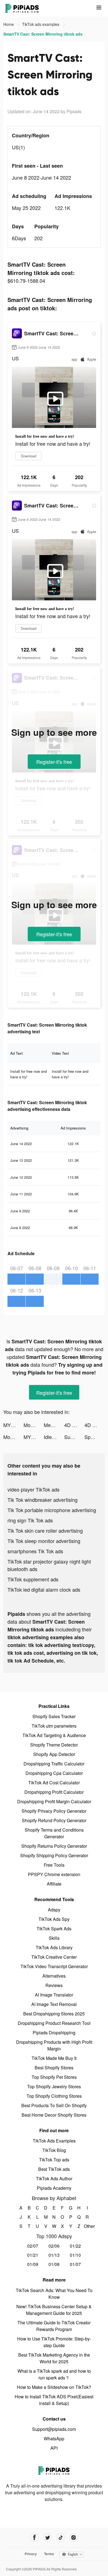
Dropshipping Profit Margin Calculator (54, 1801)
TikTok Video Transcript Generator (54, 1966)
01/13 (54, 2255)
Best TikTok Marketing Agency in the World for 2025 (54, 2358)
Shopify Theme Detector (54, 1745)
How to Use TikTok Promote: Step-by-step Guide (54, 2342)
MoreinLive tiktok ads (13, 1437)
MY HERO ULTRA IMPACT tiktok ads (13, 1425)
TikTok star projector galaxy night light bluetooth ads (49, 1565)
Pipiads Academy (54, 2188)
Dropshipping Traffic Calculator (54, 1764)
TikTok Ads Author (54, 2179)
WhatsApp (54, 2438)
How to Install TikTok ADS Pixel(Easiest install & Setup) (54, 2400)
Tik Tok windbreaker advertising (43, 1500)
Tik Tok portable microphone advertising (52, 1510)
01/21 (33, 2255)
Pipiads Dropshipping (54, 2033)
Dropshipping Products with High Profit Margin (54, 2045)
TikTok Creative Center (54, 1957)
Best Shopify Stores (54, 2068)
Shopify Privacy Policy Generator (54, 1811)
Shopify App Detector (54, 1754)
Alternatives (54, 1976)
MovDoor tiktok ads (34, 1425)
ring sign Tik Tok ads (30, 1520)
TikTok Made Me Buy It (54, 2058)
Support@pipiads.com (54, 2429)
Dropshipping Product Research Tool (54, 2023)
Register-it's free (54, 762)
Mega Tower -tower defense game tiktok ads (54, 1425)
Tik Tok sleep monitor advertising (44, 1541)
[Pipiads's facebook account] (34, 2537)
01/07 (75, 2264)
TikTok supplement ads (33, 1579)
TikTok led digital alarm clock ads (44, 1589)
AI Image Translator (54, 1995)
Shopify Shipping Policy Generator (54, 1855)
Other (87, 2226)
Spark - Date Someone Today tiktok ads (95, 1437)
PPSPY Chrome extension (54, 1874)
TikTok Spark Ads (54, 1929)
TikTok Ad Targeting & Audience (54, 1735)
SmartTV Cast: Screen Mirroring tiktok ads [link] (43, 34)
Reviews (54, 1985)
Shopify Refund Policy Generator (54, 1820)
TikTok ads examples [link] (41, 24)
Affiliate (54, 1884)
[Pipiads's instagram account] (74, 2537)
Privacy (31, 2554)
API (54, 2448)
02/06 (54, 2246)
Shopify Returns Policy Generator (54, 1846)
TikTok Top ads (54, 2160)
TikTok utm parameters (54, 1726)
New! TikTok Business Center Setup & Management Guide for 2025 (54, 2310)
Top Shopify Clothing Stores (54, 2096)
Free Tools (54, 1865)
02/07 (33, 2246)
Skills (54, 1938)
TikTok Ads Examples (54, 2141)
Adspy (54, 1910)
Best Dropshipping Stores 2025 (54, 2014)
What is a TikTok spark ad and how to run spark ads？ (54, 2374)
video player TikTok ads (34, 1489)
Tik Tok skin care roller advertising (45, 1530)
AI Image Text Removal (54, 2004)
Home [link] (9, 24)
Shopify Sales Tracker (54, 1716)
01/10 (75, 2255)
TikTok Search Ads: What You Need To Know (54, 2294)
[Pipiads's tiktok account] (61, 2537)
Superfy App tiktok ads (74, 1437)
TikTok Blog (54, 2150)
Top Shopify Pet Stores (54, 2077)
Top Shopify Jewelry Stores (54, 2086)
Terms (49, 2554)
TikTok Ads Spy (54, 1919)
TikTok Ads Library (54, 1947)
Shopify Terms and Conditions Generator (54, 1833)
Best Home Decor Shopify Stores (54, 2115)
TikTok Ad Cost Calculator (54, 1783)
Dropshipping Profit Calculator (54, 1792)
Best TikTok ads (54, 2169)
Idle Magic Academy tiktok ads (54, 1437)
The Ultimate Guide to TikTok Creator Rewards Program (54, 2326)
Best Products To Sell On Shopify (54, 2105)
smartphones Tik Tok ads (35, 1551)
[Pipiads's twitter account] (47, 2537)
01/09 (33, 2264)
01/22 (75, 2246)
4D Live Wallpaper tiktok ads (74, 1425)
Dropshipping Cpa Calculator (54, 1773)
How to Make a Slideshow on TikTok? (54, 2387)
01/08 (54, 2264)
